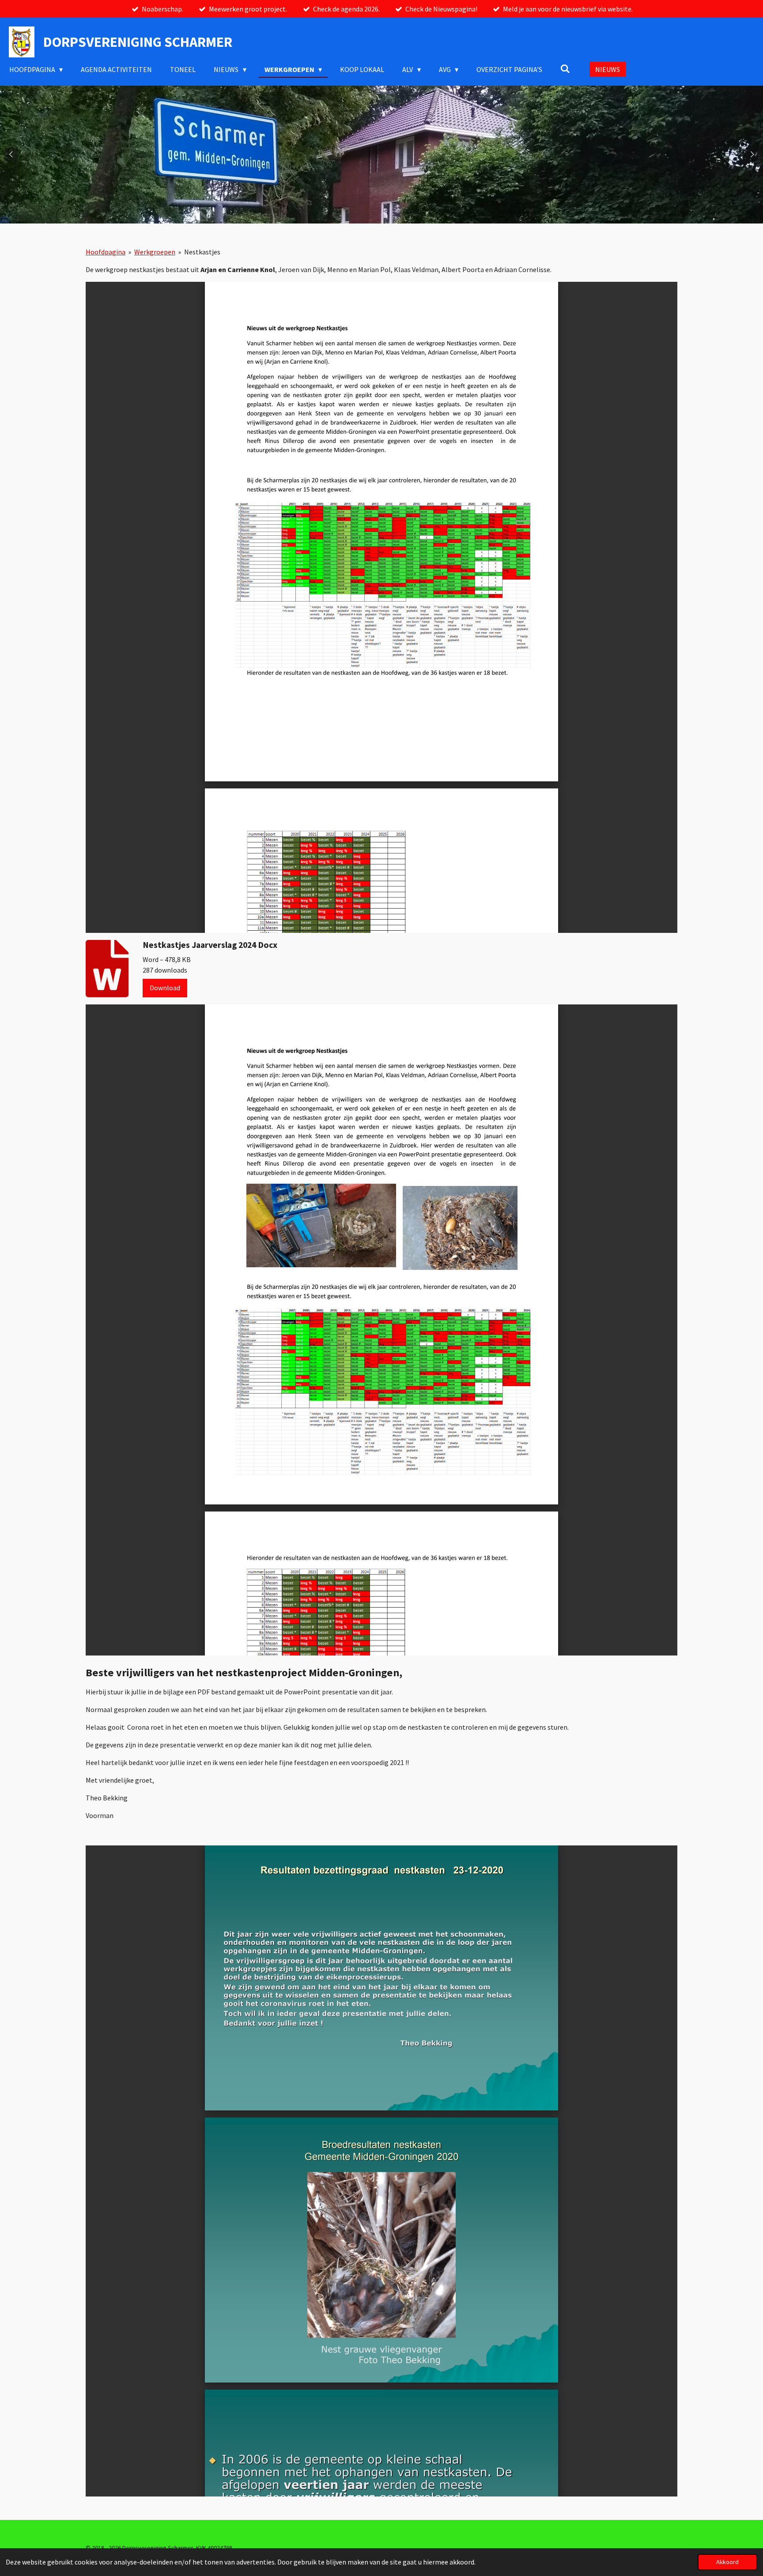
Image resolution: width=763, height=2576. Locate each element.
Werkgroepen (155, 252)
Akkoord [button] (727, 2562)
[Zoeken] (565, 68)
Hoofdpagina (106, 252)
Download (165, 988)
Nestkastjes (202, 252)
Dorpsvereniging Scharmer (138, 42)
